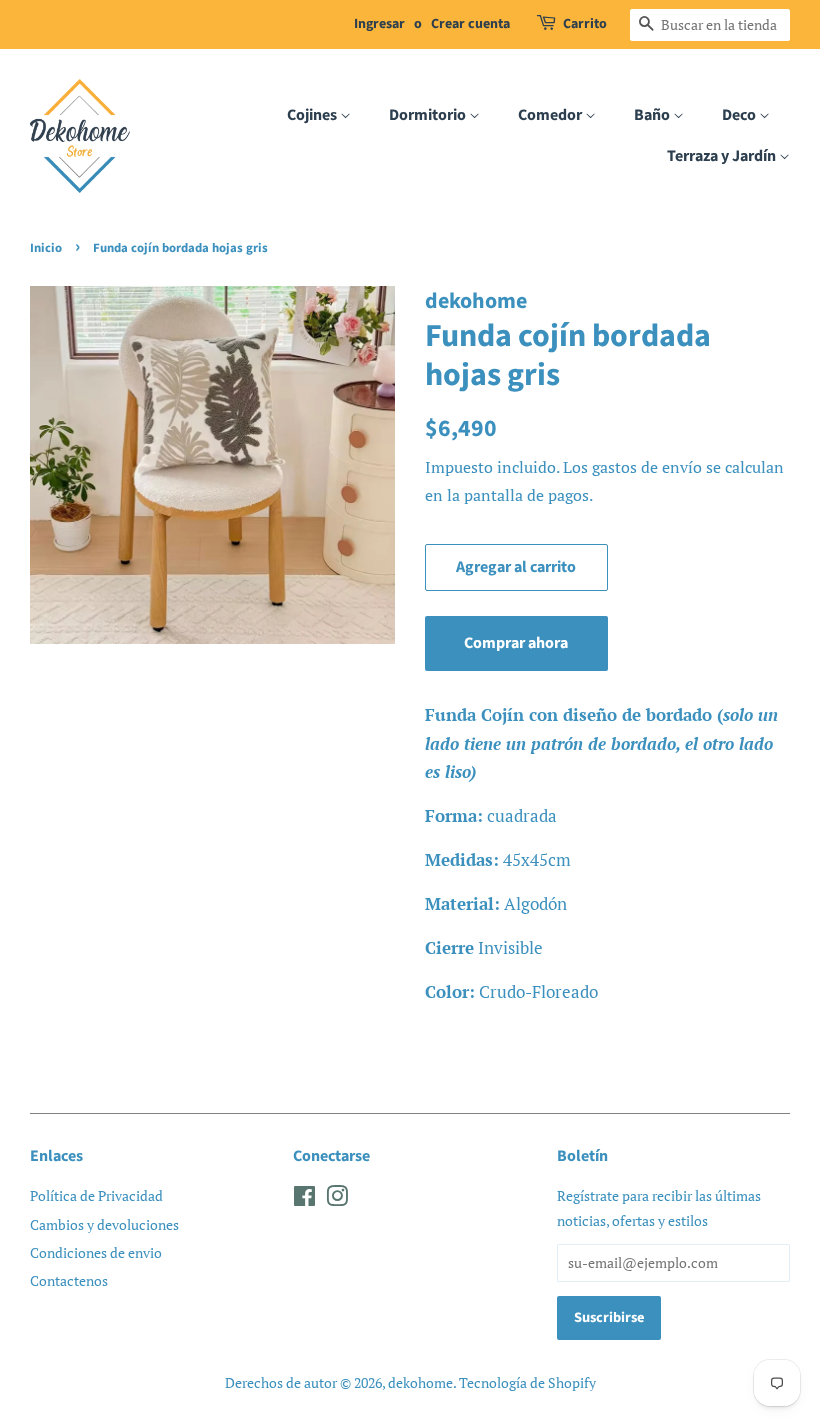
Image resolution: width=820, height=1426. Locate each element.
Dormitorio (429, 115)
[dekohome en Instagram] (337, 1199)
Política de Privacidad (96, 1195)
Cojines (313, 115)
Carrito (585, 24)
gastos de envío (647, 467)
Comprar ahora (516, 643)
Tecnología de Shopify (527, 1382)
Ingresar (379, 24)
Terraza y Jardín (723, 156)
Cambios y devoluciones (104, 1224)
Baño (653, 115)
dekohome (420, 1382)
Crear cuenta (470, 24)
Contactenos (69, 1280)
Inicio (46, 248)
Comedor (551, 115)
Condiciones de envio (96, 1252)
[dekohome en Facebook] (304, 1199)
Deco (740, 115)
